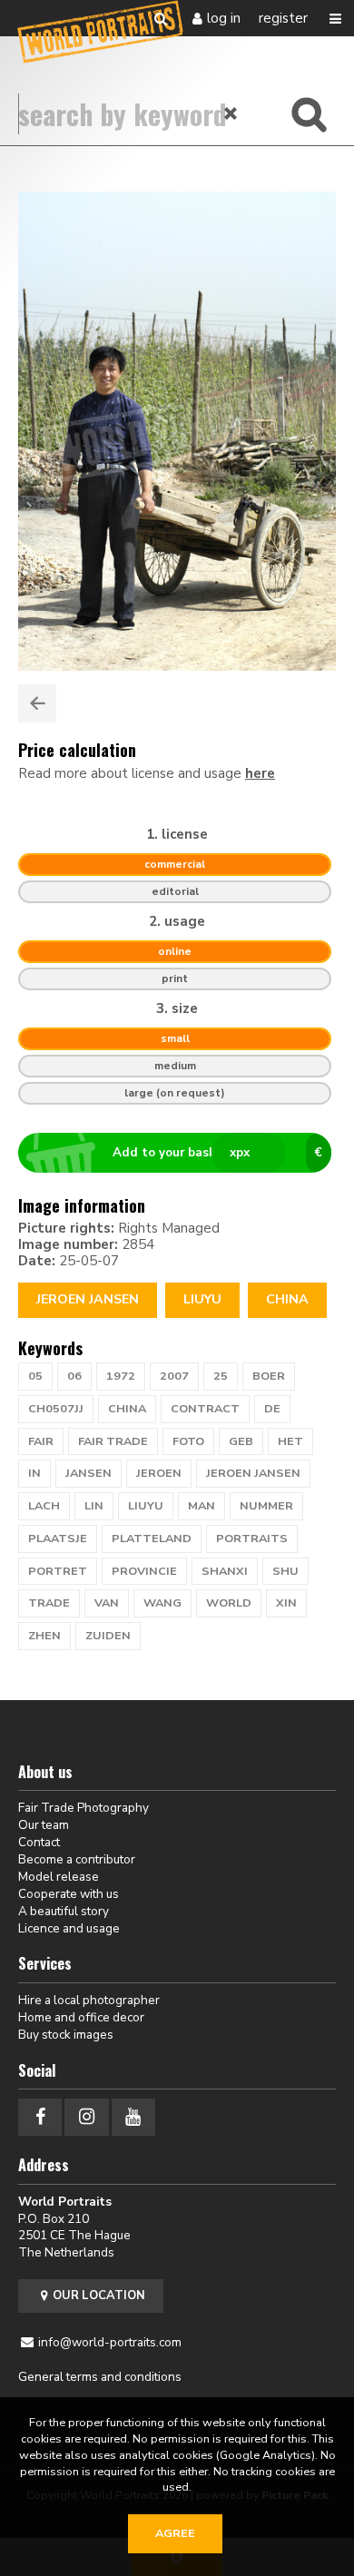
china (127, 1409)
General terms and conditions (100, 2377)
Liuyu (202, 1299)
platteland (152, 1539)
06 (74, 1376)
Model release (59, 1877)
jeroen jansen (253, 1473)
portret (58, 1571)
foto (188, 1441)
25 (221, 1376)
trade (49, 1603)
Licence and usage (69, 1928)
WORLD (229, 1603)
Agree (175, 2533)
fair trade (113, 1441)
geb (241, 1441)
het (290, 1441)
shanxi (225, 1571)
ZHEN (44, 1636)
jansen (88, 1473)
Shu (285, 1571)
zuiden (108, 1636)
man (202, 1506)
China (287, 1299)
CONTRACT (205, 1409)
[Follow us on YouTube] (133, 2117)
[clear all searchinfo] (231, 113)
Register (283, 18)
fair (41, 1441)
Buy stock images (66, 2035)
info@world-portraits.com (110, 2342)
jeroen (159, 1473)
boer (269, 1376)
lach (44, 1506)
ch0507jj (56, 1409)
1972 (121, 1376)
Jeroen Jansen (88, 1299)
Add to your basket (218, 1152)
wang (162, 1603)
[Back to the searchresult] (37, 703)
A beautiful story (64, 1911)
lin (94, 1506)
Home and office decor (81, 2017)
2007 (174, 1376)
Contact (39, 1842)
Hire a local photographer (89, 2000)
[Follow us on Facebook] (40, 2117)
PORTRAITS (252, 1539)
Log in (224, 18)
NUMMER (266, 1506)
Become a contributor (77, 1859)
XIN (286, 1603)
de (272, 1409)
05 (35, 1376)
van (107, 1603)
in (34, 1473)
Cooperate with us (69, 1894)
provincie (144, 1571)
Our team (44, 1825)
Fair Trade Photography (84, 1808)
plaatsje (58, 1539)
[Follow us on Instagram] (86, 2117)
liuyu (146, 1506)
